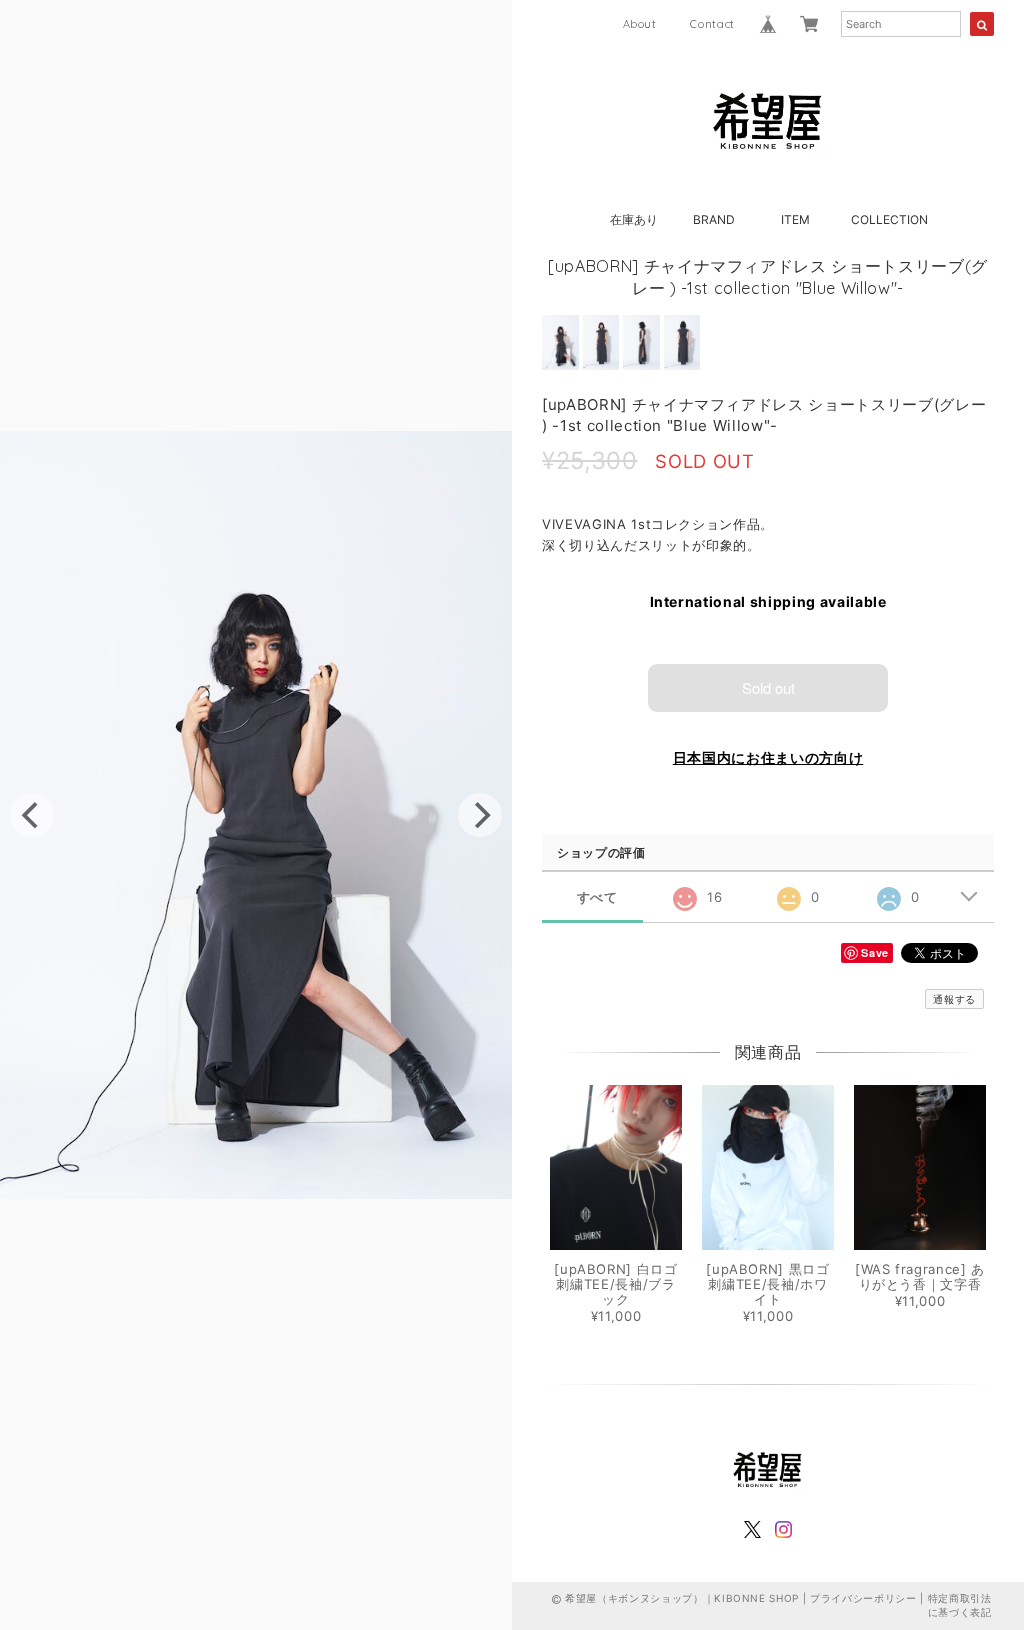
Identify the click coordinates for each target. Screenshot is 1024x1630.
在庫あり (634, 219)
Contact (712, 24)
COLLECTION (889, 219)
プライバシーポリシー (863, 1598)
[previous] (32, 815)
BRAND (714, 219)
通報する (954, 999)
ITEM (795, 219)
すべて (597, 897)
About (640, 24)
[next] (480, 815)
